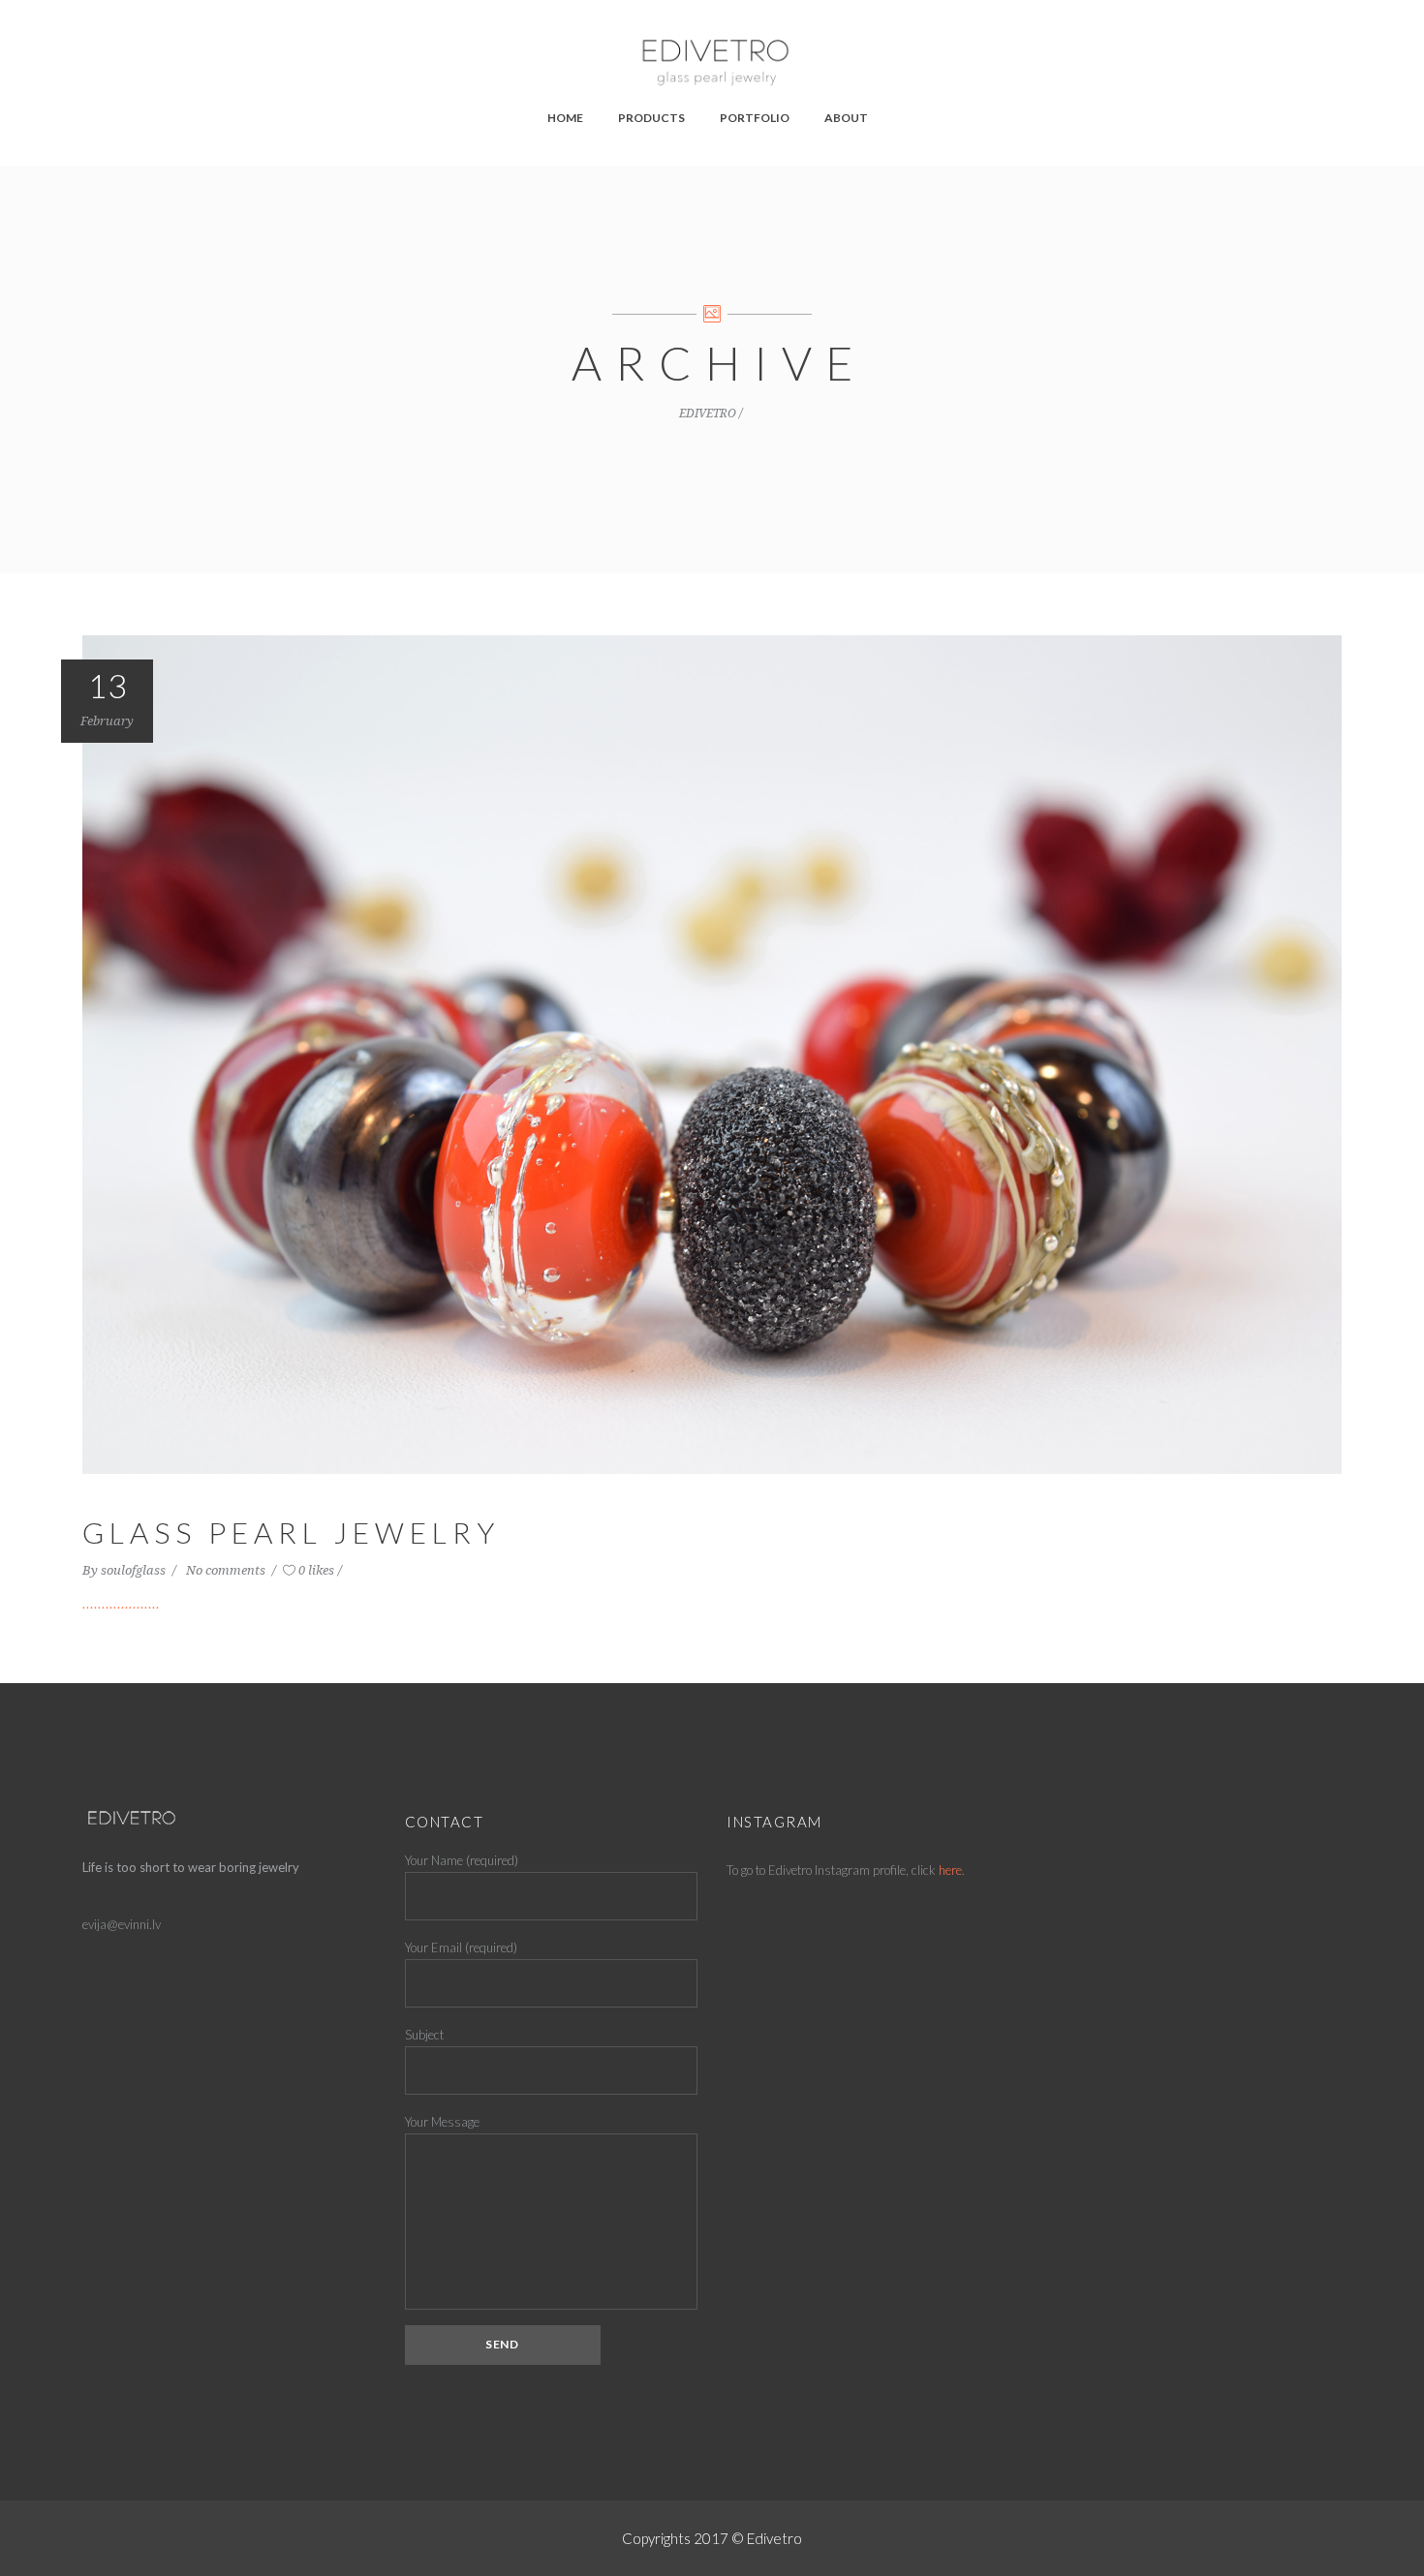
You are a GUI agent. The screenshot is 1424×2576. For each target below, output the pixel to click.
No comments (227, 1570)
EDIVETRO (708, 414)
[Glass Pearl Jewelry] (712, 1053)
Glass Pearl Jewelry (291, 1532)
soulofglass (135, 1570)
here (950, 1870)
